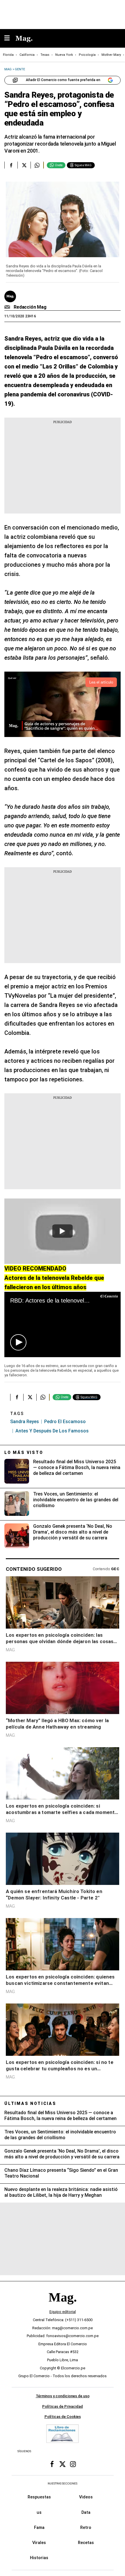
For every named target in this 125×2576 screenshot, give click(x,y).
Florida (8, 55)
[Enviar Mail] (8, 307)
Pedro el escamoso (65, 1422)
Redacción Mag (30, 307)
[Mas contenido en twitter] (63, 2464)
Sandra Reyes (25, 1422)
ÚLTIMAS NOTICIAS (30, 2103)
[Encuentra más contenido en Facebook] (11, 165)
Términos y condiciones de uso (63, 2396)
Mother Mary (111, 55)
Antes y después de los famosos (52, 1431)
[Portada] (63, 2307)
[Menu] (10, 39)
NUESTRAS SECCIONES (63, 2483)
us (39, 2512)
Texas (45, 55)
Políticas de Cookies (63, 2417)
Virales (39, 2543)
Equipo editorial (63, 2312)
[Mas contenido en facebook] (52, 2464)
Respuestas (39, 2497)
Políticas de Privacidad (63, 2406)
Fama (39, 2527)
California (27, 55)
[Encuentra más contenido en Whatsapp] (37, 165)
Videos (86, 2497)
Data (86, 2512)
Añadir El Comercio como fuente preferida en (63, 80)
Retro (86, 2527)
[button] (18, 1342)
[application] (63, 1324)
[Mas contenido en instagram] (73, 2464)
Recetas (86, 2543)
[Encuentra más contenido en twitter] (24, 165)
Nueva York (64, 55)
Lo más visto (24, 1452)
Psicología (87, 55)
